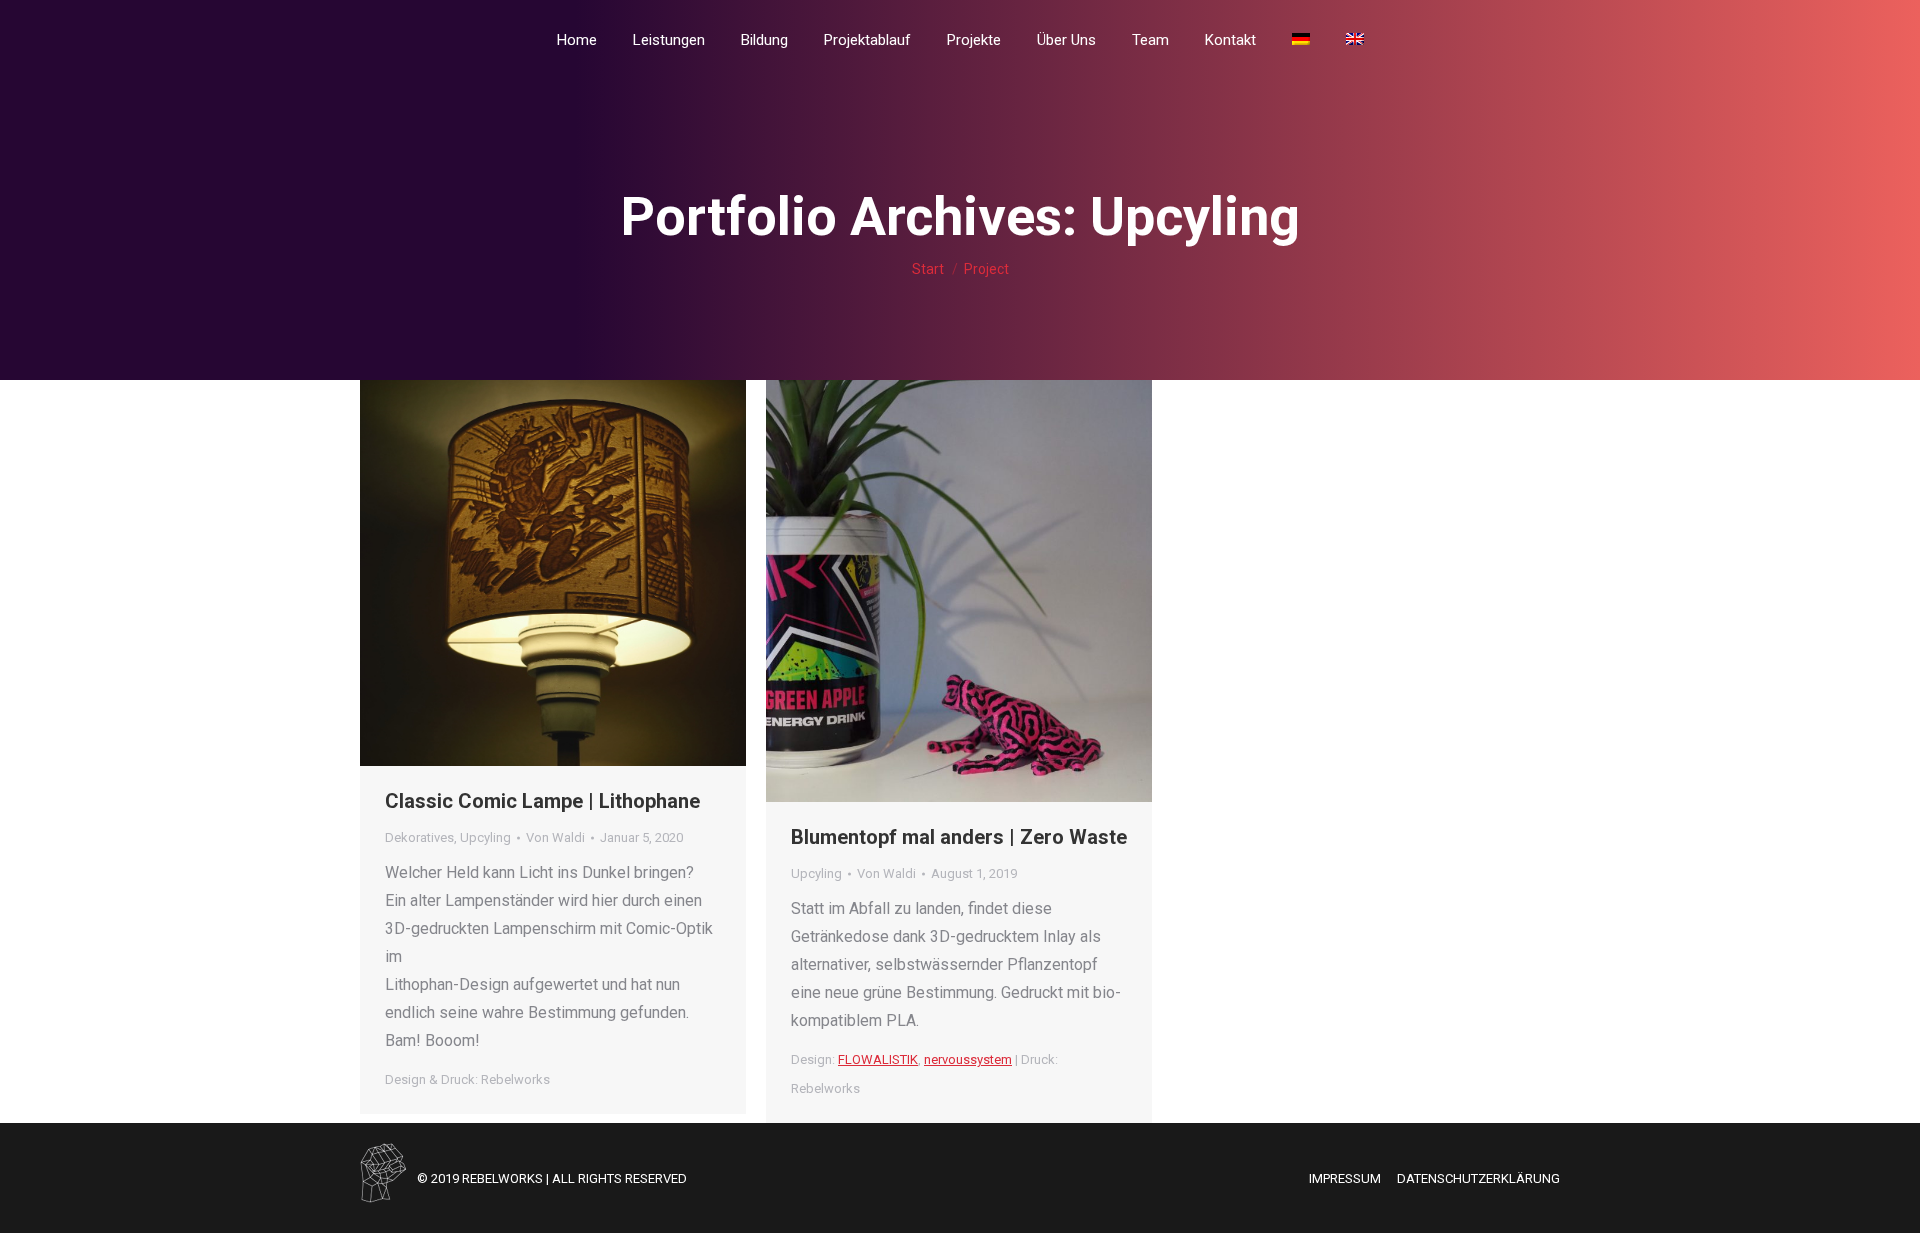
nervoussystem (968, 1059)
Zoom (526, 573)
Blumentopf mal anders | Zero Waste (959, 837)
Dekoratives (419, 837)
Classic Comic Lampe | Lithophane (542, 801)
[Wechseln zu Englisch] (1355, 40)
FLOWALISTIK (878, 1059)
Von (555, 837)
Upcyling (485, 837)
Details (580, 573)
